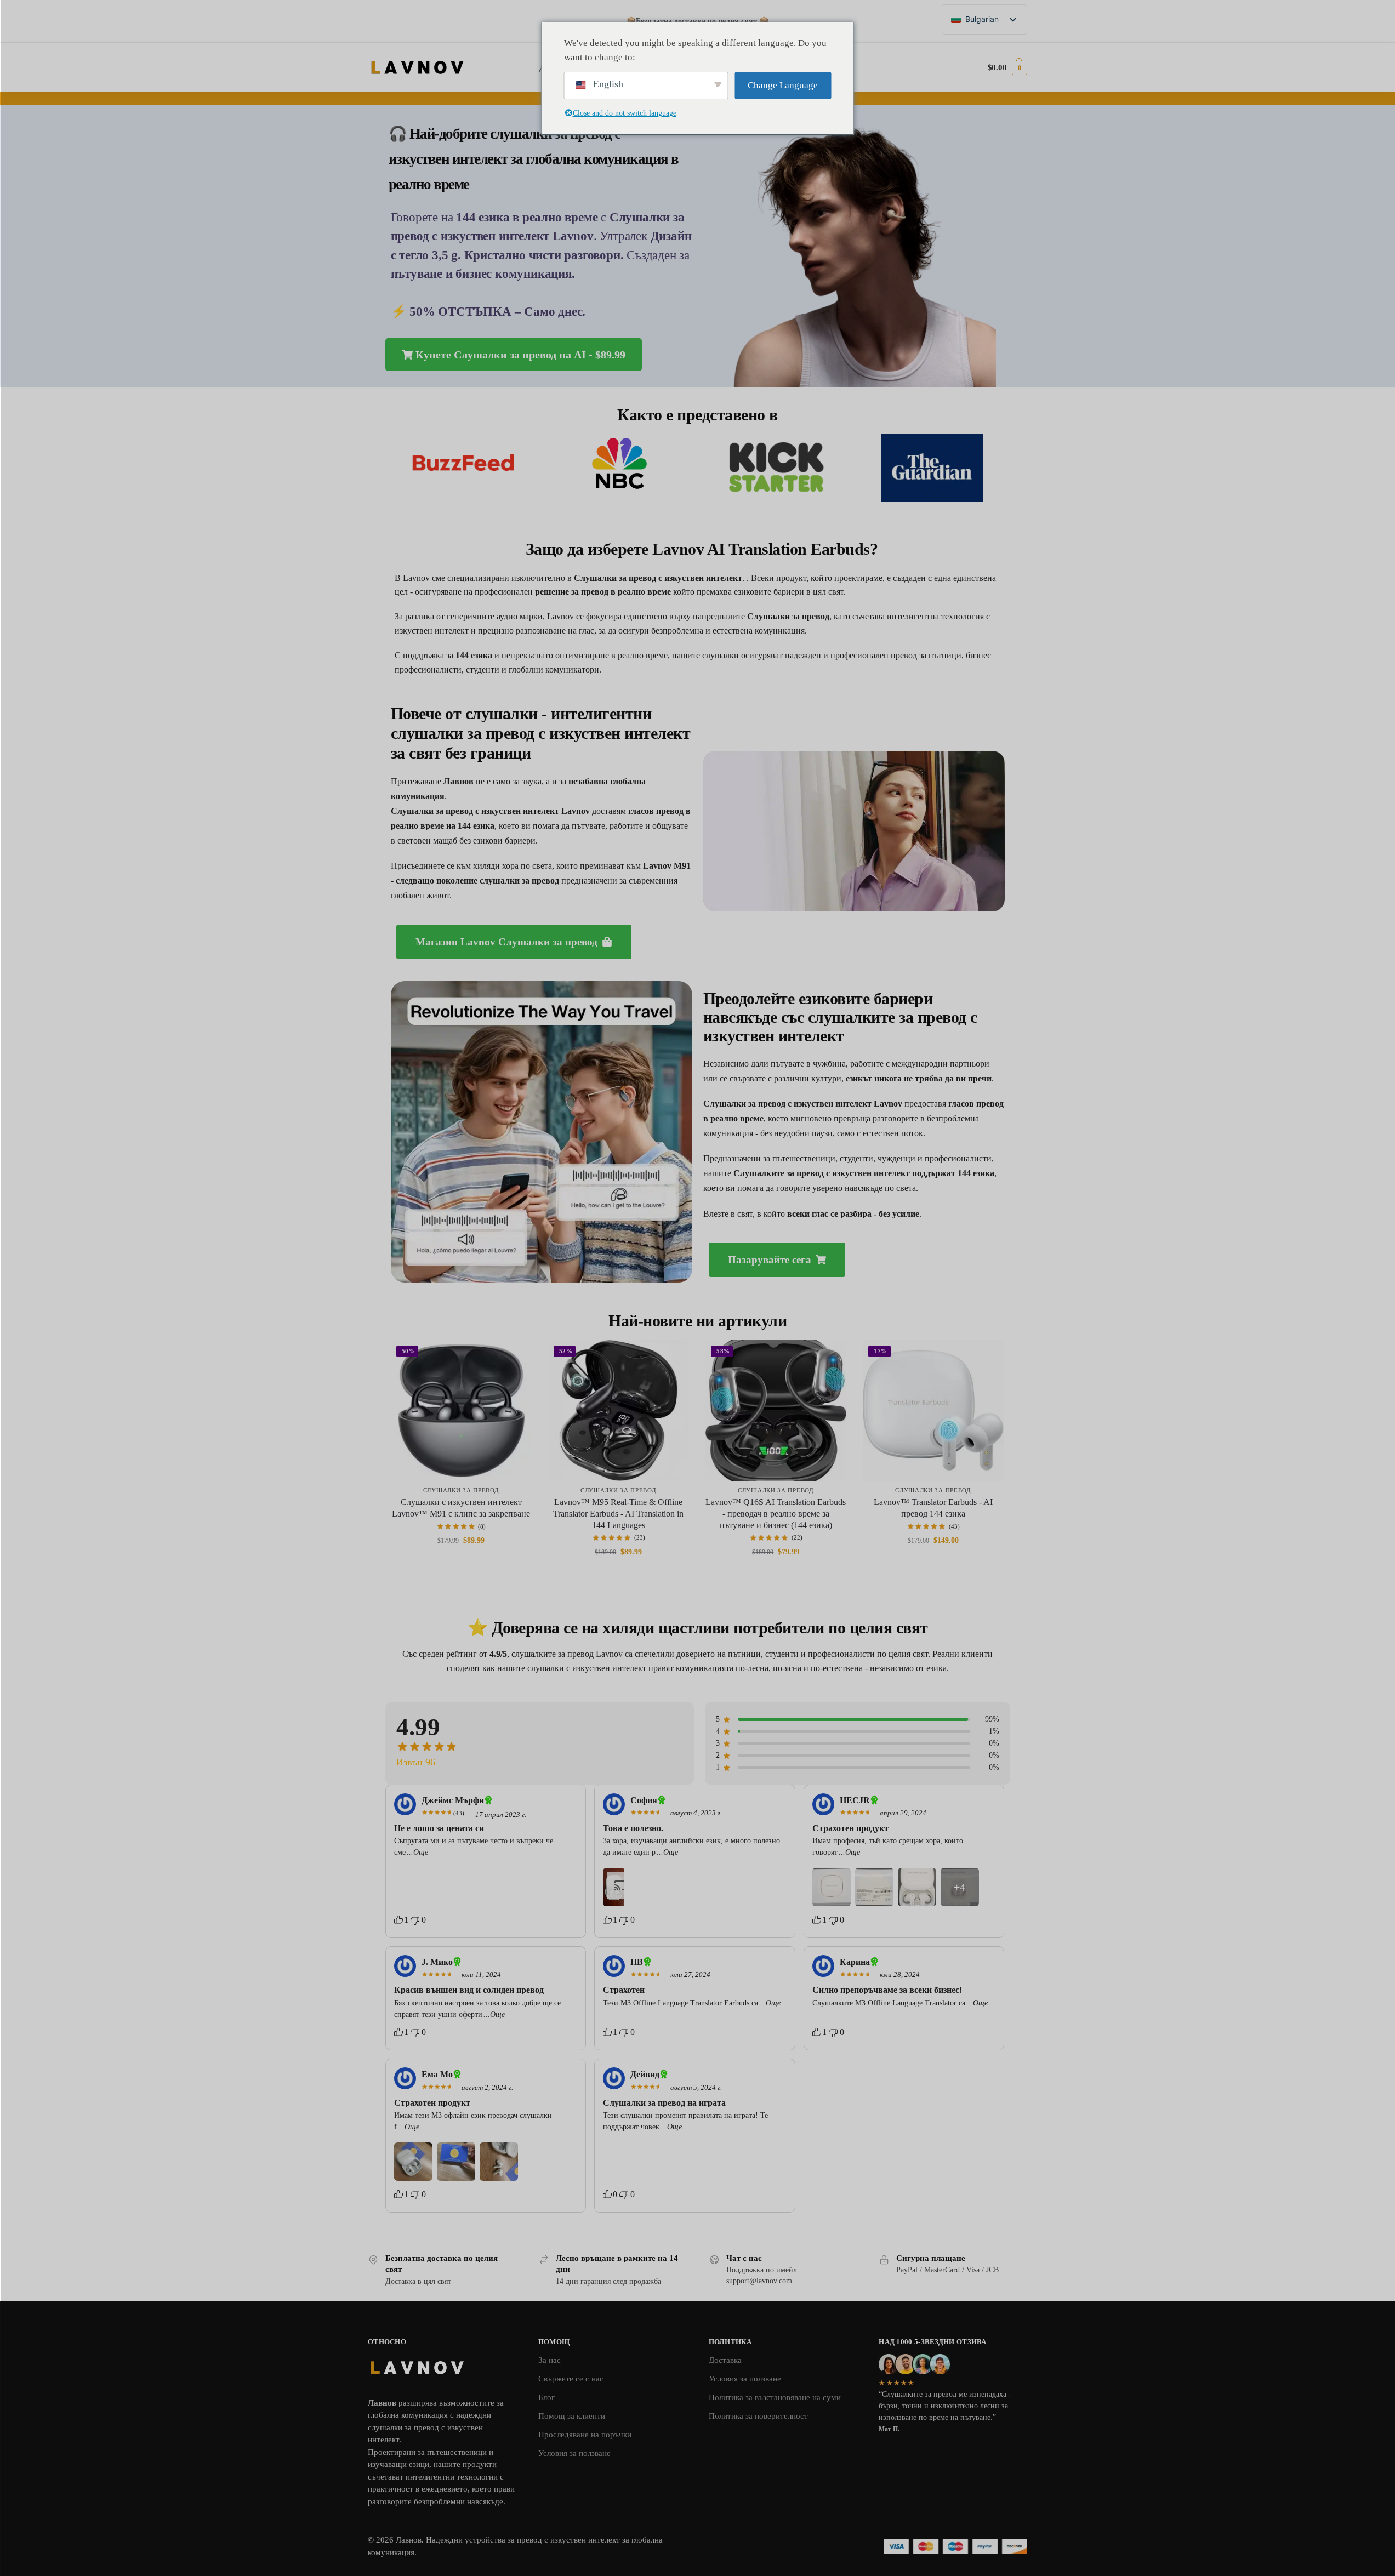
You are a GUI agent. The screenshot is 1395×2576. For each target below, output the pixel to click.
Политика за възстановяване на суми (775, 2397)
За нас (550, 2360)
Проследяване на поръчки (585, 2435)
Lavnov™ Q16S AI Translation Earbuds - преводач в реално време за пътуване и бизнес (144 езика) (776, 1514)
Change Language (783, 85)
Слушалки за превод (461, 1490)
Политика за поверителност (758, 2416)
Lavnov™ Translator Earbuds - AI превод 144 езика (933, 1508)
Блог (546, 2397)
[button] (1007, 67)
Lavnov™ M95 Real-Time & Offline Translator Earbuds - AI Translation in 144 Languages (618, 1514)
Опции (461, 1564)
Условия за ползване (574, 2453)
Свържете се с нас (571, 2379)
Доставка (725, 2360)
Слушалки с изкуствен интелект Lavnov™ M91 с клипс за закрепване (461, 1508)
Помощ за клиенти (572, 2416)
